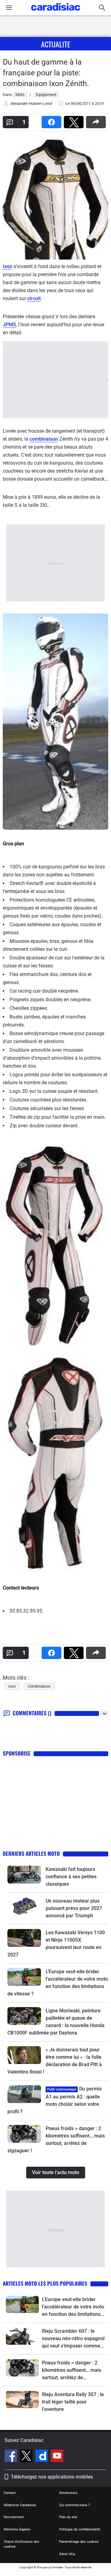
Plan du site (68, 2517)
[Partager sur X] (75, 120)
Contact (10, 2493)
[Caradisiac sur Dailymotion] (42, 2457)
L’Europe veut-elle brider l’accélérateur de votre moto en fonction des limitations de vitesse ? (73, 2307)
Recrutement (14, 2517)
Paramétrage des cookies (79, 2542)
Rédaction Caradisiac (20, 2505)
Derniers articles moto (31, 1854)
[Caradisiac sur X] (27, 2457)
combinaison (44, 439)
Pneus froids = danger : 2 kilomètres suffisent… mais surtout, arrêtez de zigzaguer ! (72, 2371)
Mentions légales (17, 2529)
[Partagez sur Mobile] (97, 120)
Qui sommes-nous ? (74, 2505)
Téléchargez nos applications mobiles (52, 2477)
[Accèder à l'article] (24, 1874)
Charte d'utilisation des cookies (21, 2544)
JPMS (9, 325)
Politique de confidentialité (80, 2529)
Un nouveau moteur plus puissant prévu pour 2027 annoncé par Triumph (74, 1908)
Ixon (8, 266)
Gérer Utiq (67, 2554)
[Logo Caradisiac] (56, 12)
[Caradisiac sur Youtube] (57, 2457)
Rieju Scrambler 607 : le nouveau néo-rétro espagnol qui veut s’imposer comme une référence (73, 2339)
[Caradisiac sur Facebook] (12, 2457)
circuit (34, 298)
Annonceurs (68, 2493)
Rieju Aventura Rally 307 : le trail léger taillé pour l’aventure (73, 2402)
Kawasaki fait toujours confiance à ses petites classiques (71, 1877)
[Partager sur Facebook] (53, 120)
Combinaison (39, 1686)
